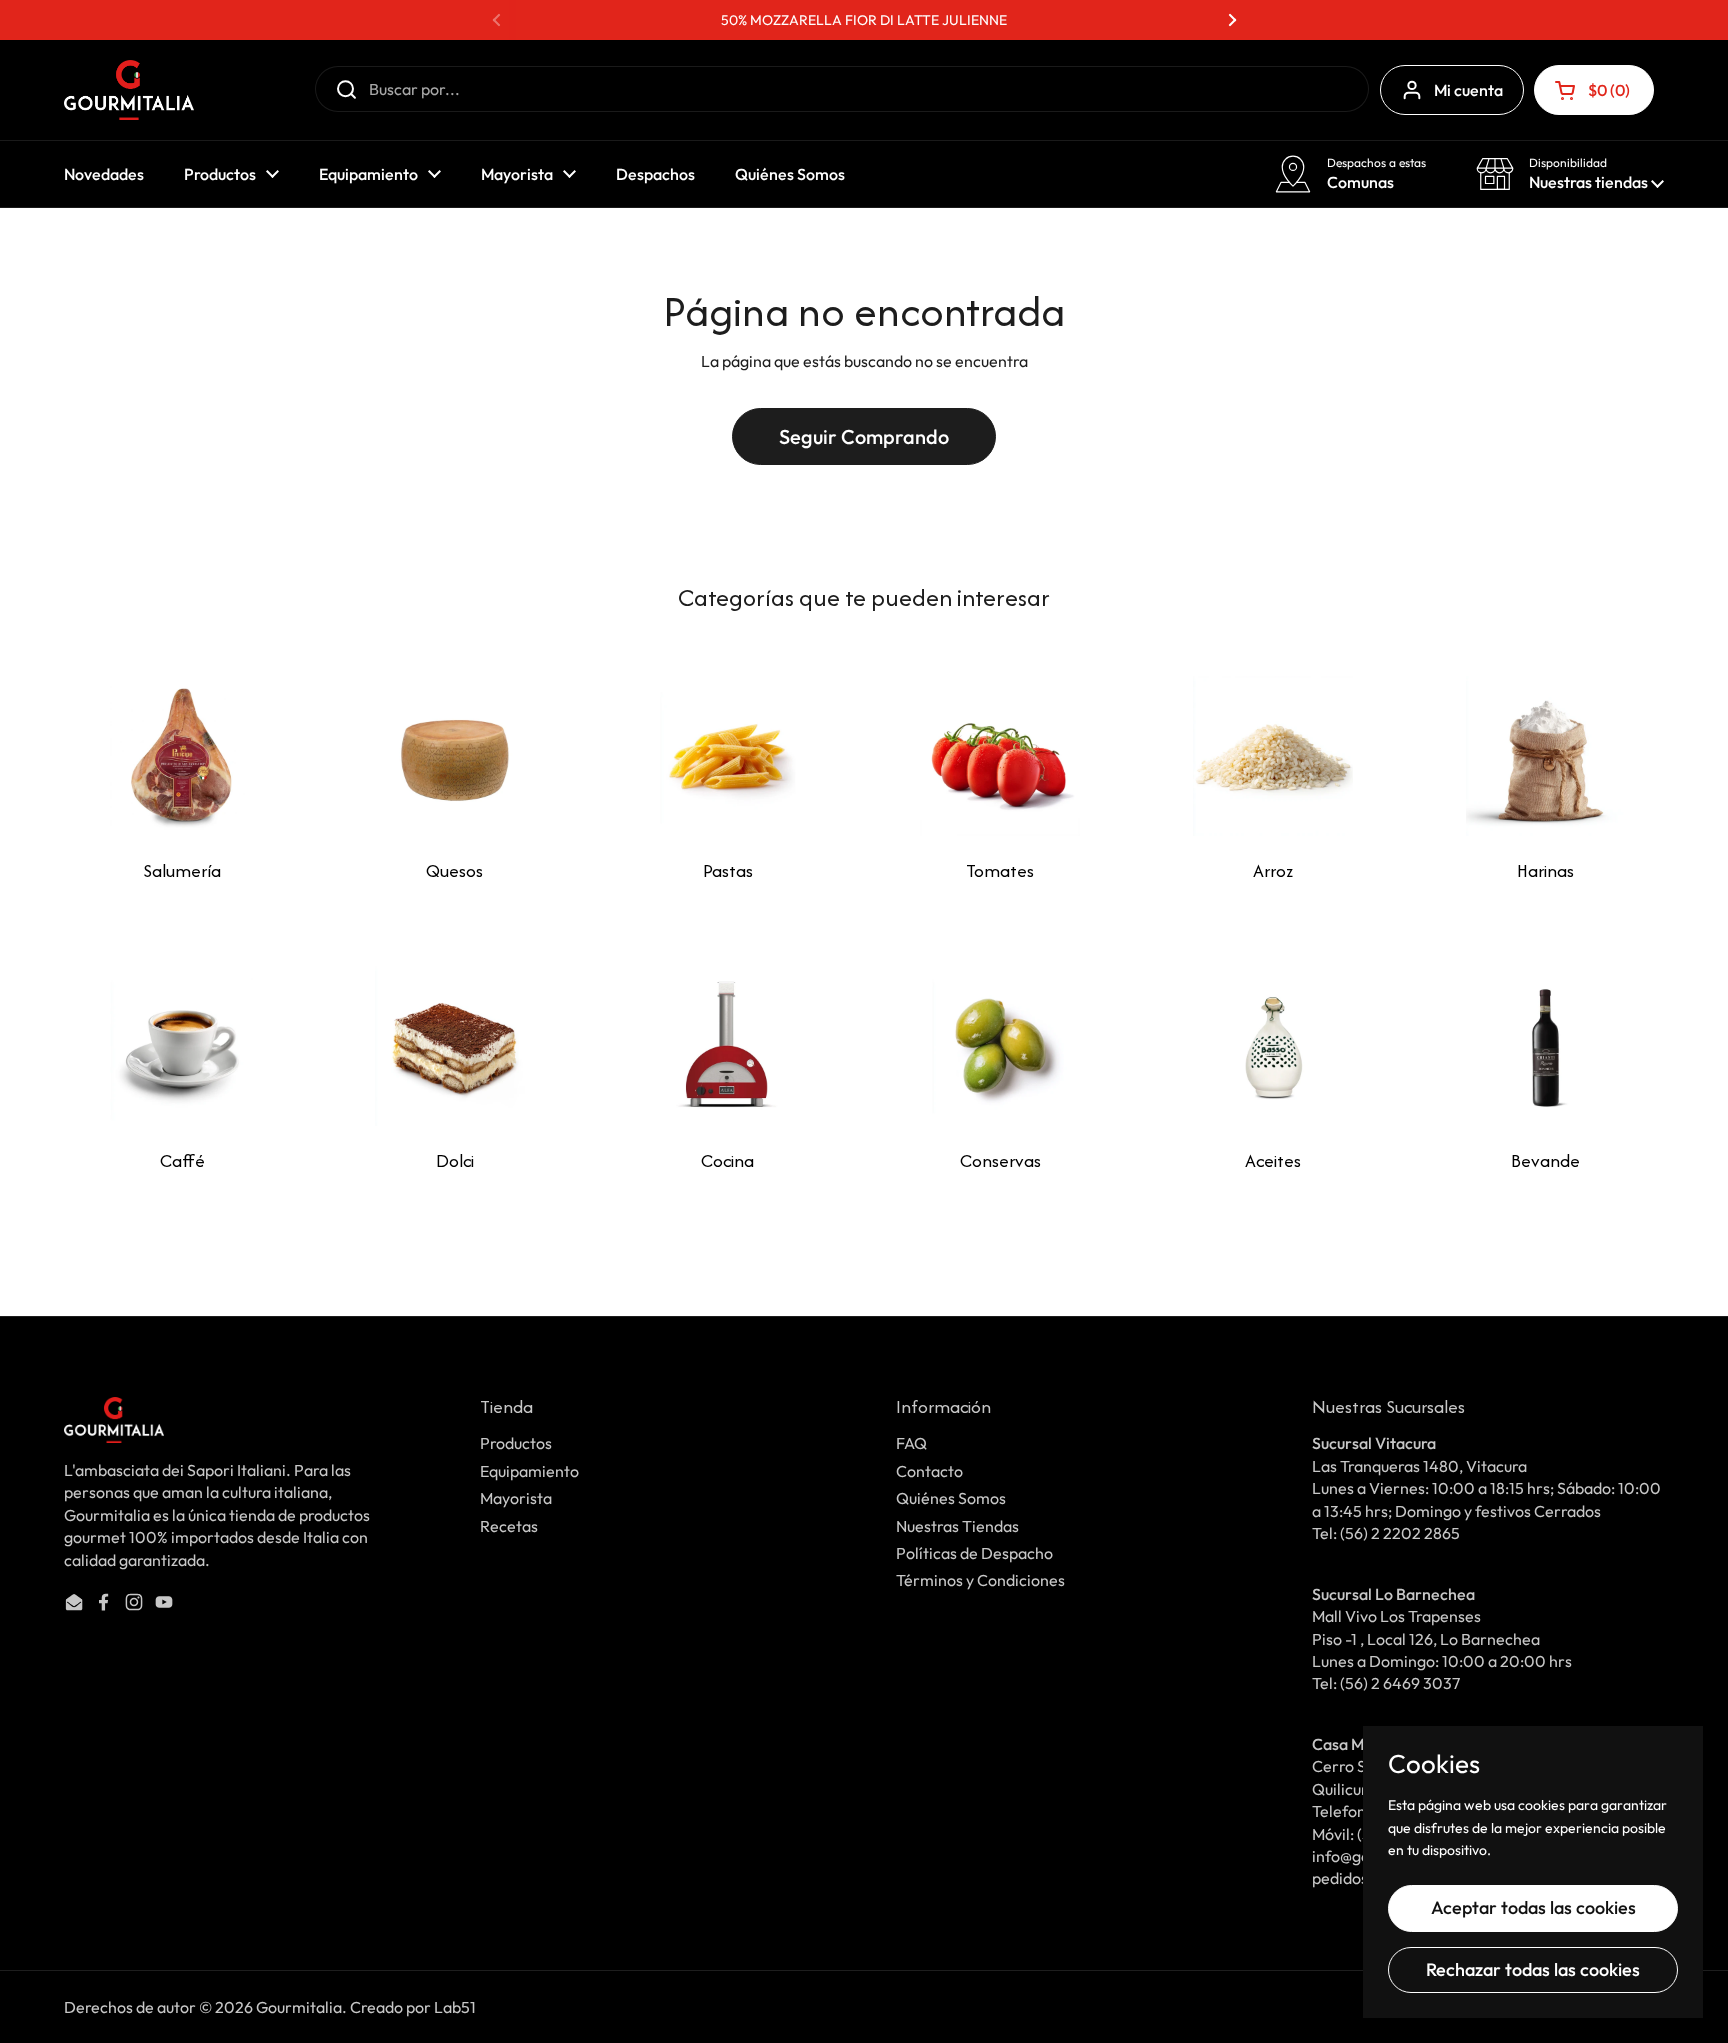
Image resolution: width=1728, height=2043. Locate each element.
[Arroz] (1273, 756)
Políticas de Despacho (974, 1553)
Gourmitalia (299, 2007)
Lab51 (455, 2007)
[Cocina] (728, 1046)
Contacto (929, 1471)
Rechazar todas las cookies (1533, 1969)
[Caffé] (182, 1046)
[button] (1594, 90)
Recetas (509, 1526)
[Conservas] (1000, 1046)
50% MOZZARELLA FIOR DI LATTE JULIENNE (864, 20)
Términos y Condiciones (980, 1580)
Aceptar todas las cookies (1533, 1907)
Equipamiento (529, 1471)
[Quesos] (455, 756)
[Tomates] (1000, 756)
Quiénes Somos (951, 1498)
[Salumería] (182, 756)
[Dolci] (455, 1046)
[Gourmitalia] (129, 90)
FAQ (911, 1443)
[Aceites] (1273, 1046)
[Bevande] (1546, 1046)
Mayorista (516, 1498)
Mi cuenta (1468, 90)
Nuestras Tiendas (957, 1526)
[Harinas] (1546, 756)
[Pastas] (728, 756)
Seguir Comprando (864, 436)
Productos (516, 1443)
